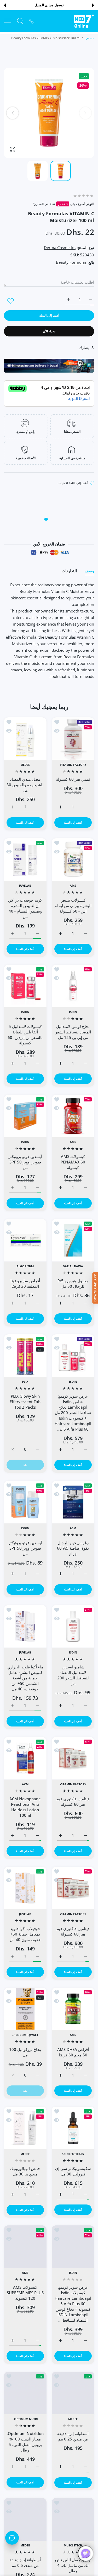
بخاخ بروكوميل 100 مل (25, 2052)
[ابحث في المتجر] (20, 21)
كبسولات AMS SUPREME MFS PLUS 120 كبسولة (25, 2293)
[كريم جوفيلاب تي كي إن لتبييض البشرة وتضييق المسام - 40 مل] (25, 860)
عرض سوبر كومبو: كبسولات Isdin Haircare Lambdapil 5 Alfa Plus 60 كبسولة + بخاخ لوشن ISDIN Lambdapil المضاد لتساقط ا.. (73, 2303)
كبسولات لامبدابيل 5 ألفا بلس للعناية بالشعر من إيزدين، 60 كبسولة (25, 1035)
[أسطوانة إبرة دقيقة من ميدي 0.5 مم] (25, 2519)
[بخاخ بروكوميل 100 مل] (25, 2009)
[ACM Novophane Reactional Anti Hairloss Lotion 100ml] (25, 1758)
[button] (93, 5)
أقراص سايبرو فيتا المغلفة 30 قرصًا (25, 1283)
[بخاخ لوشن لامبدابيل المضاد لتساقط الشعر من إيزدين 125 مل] (73, 986)
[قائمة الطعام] (8, 21)
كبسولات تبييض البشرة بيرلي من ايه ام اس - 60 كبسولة (73, 905)
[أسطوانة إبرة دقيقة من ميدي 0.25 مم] (73, 2393)
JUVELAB (25, 886)
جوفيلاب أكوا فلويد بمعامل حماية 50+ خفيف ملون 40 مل (25, 1934)
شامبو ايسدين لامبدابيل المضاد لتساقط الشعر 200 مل (73, 1675)
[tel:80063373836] (31, 21)
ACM (25, 1784)
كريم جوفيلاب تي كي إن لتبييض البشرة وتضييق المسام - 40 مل (25, 908)
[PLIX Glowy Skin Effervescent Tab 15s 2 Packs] (25, 1356)
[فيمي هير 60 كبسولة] (73, 739)
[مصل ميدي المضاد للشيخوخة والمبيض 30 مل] (25, 739)
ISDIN (73, 1012)
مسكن (90, 38)
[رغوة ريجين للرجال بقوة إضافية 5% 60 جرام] (73, 1502)
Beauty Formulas (71, 262)
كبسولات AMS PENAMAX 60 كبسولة (73, 1162)
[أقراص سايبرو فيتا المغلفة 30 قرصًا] (25, 1240)
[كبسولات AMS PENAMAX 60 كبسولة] (73, 1116)
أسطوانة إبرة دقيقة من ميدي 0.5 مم (25, 2563)
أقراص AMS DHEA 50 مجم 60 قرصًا (73, 2052)
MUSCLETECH (73, 2545)
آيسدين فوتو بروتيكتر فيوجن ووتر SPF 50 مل (25, 1162)
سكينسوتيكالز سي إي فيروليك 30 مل (73, 2171)
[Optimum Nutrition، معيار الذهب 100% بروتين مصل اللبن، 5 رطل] (25, 2393)
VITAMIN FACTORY (73, 765)
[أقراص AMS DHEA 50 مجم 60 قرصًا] (73, 2009)
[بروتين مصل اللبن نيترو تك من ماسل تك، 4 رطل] (73, 2519)
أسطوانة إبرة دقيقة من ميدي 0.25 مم (73, 2436)
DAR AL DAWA (73, 1266)
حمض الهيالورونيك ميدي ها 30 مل (25, 2171)
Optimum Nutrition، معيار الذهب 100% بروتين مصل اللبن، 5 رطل (25, 2442)
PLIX (25, 1382)
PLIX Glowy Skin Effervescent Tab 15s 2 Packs (25, 1402)
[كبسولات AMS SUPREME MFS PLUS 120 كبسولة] (25, 2247)
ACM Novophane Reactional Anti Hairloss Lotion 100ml (25, 1807)
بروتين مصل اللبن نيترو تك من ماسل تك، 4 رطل (73, 2565)
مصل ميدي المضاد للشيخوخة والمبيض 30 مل (25, 785)
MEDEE (25, 765)
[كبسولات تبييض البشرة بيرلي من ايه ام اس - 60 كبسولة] (73, 860)
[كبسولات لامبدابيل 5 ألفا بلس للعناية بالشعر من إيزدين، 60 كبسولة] (25, 986)
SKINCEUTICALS (73, 2154)
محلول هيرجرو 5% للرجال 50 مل (73, 1283)
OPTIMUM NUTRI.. (25, 2419)
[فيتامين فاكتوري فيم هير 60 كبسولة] (73, 1758)
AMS (73, 886)
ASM (73, 1528)
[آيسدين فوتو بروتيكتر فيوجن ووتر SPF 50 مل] (25, 1116)
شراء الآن (49, 331)
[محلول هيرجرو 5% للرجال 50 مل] (73, 1240)
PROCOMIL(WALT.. (25, 2035)
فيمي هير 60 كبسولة (73, 779)
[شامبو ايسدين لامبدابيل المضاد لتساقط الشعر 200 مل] (73, 1626)
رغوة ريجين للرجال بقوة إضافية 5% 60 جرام (73, 1548)
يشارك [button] (84, 347)
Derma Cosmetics (60, 248)
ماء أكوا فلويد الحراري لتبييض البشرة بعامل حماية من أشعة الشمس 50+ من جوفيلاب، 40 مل (25, 1678)
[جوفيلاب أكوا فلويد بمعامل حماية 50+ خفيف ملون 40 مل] (25, 1888)
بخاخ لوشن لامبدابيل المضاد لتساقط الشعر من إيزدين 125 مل (73, 1032)
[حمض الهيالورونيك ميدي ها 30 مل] (25, 2128)
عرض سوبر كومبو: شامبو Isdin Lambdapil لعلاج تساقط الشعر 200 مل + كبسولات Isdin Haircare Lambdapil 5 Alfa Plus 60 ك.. (73, 1413)
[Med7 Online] (84, 21)
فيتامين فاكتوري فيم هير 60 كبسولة (73, 1801)
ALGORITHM (25, 1266)
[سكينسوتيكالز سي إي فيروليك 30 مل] (73, 2128)
